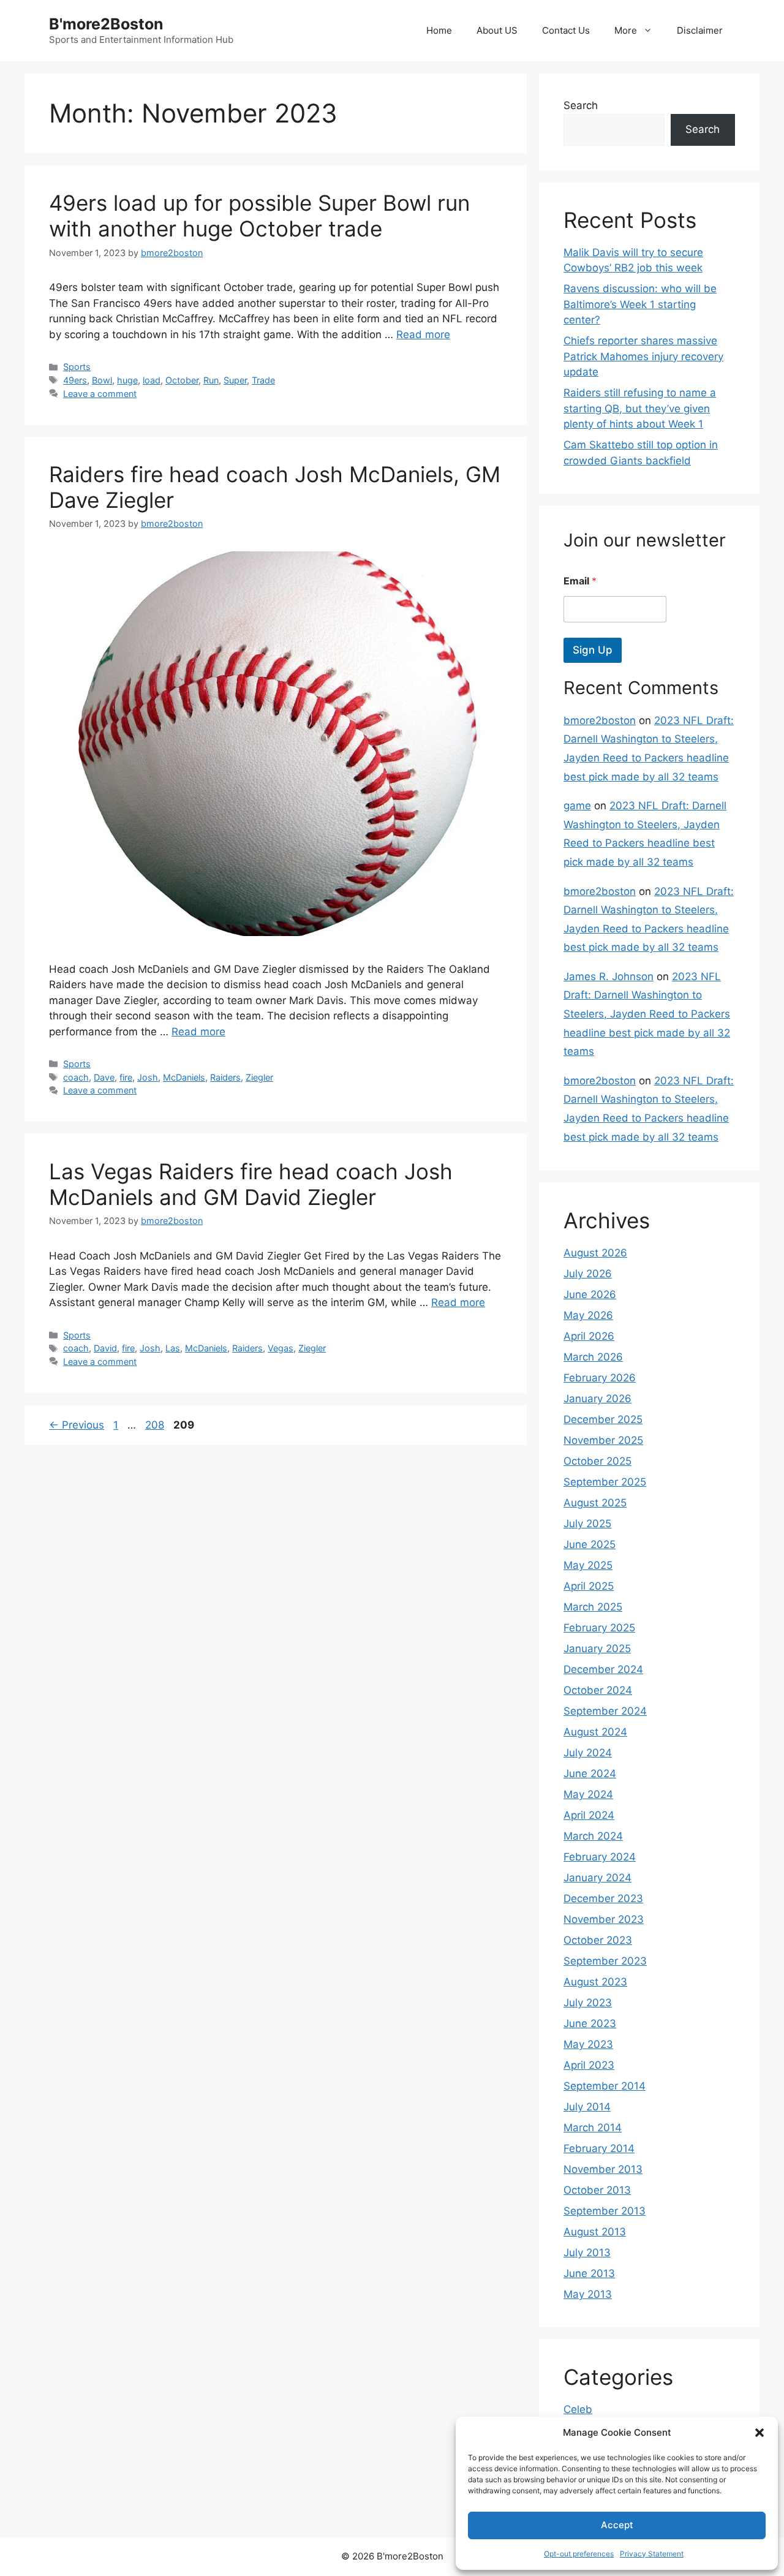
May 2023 (588, 2044)
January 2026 (597, 1399)
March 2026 (593, 1357)
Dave (104, 1077)
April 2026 (589, 1336)
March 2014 (593, 2128)
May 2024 (588, 1794)
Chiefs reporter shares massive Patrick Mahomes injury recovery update (643, 356)
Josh (148, 1077)
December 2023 (603, 1898)
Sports (77, 367)
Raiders (225, 1077)
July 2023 (588, 2003)
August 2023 (595, 1982)
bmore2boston (600, 720)
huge (127, 380)
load (152, 380)
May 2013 (588, 2294)
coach (76, 1077)
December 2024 (603, 1669)
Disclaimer (700, 30)
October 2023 (598, 1940)
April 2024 (589, 1815)
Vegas (281, 1348)
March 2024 (593, 1836)
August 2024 (595, 1732)
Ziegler (259, 1077)
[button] (759, 2433)
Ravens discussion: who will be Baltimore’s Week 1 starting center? (640, 304)
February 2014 (599, 2148)
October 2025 (597, 1461)
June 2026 (590, 1294)
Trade (263, 380)
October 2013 (597, 2190)
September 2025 (605, 1482)
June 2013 (589, 2273)
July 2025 (587, 1524)
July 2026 (588, 1274)
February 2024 (600, 1857)
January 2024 (597, 1878)
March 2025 (593, 1607)
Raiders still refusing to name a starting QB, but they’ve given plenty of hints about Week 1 (640, 408)
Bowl (102, 380)
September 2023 (605, 1961)
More (626, 30)
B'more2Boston (106, 24)
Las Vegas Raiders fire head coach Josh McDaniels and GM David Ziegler (251, 1184)
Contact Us (566, 30)
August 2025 (595, 1503)
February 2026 (600, 1378)
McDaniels (184, 1077)
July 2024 (588, 1753)
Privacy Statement (652, 2554)
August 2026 (595, 1253)
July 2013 (587, 2253)
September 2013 (605, 2211)
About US (497, 30)
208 (156, 1425)
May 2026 (588, 1315)
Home (439, 30)
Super (235, 380)
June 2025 (590, 1544)
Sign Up (593, 650)
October (182, 380)
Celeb (578, 2409)
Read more (423, 334)
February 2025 (599, 1628)
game (577, 806)
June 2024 (590, 1773)
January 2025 (597, 1649)
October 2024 (598, 1690)
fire (126, 1077)
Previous (77, 1425)
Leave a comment (100, 394)
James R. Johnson (609, 976)
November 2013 (603, 2169)
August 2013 (595, 2232)
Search (581, 105)
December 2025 (603, 1419)
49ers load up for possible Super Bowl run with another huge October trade (259, 216)
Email (580, 581)
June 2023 (590, 2023)
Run (211, 380)
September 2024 (605, 1711)
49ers (75, 380)
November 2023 (604, 1919)
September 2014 (605, 2086)
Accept (617, 2525)
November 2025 (603, 1440)
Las (173, 1348)
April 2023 (589, 2065)
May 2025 (588, 1565)
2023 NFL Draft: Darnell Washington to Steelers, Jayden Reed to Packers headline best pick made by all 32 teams (647, 1014)
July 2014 (587, 2107)
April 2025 (589, 1586)
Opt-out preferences (579, 2554)
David (105, 1348)
